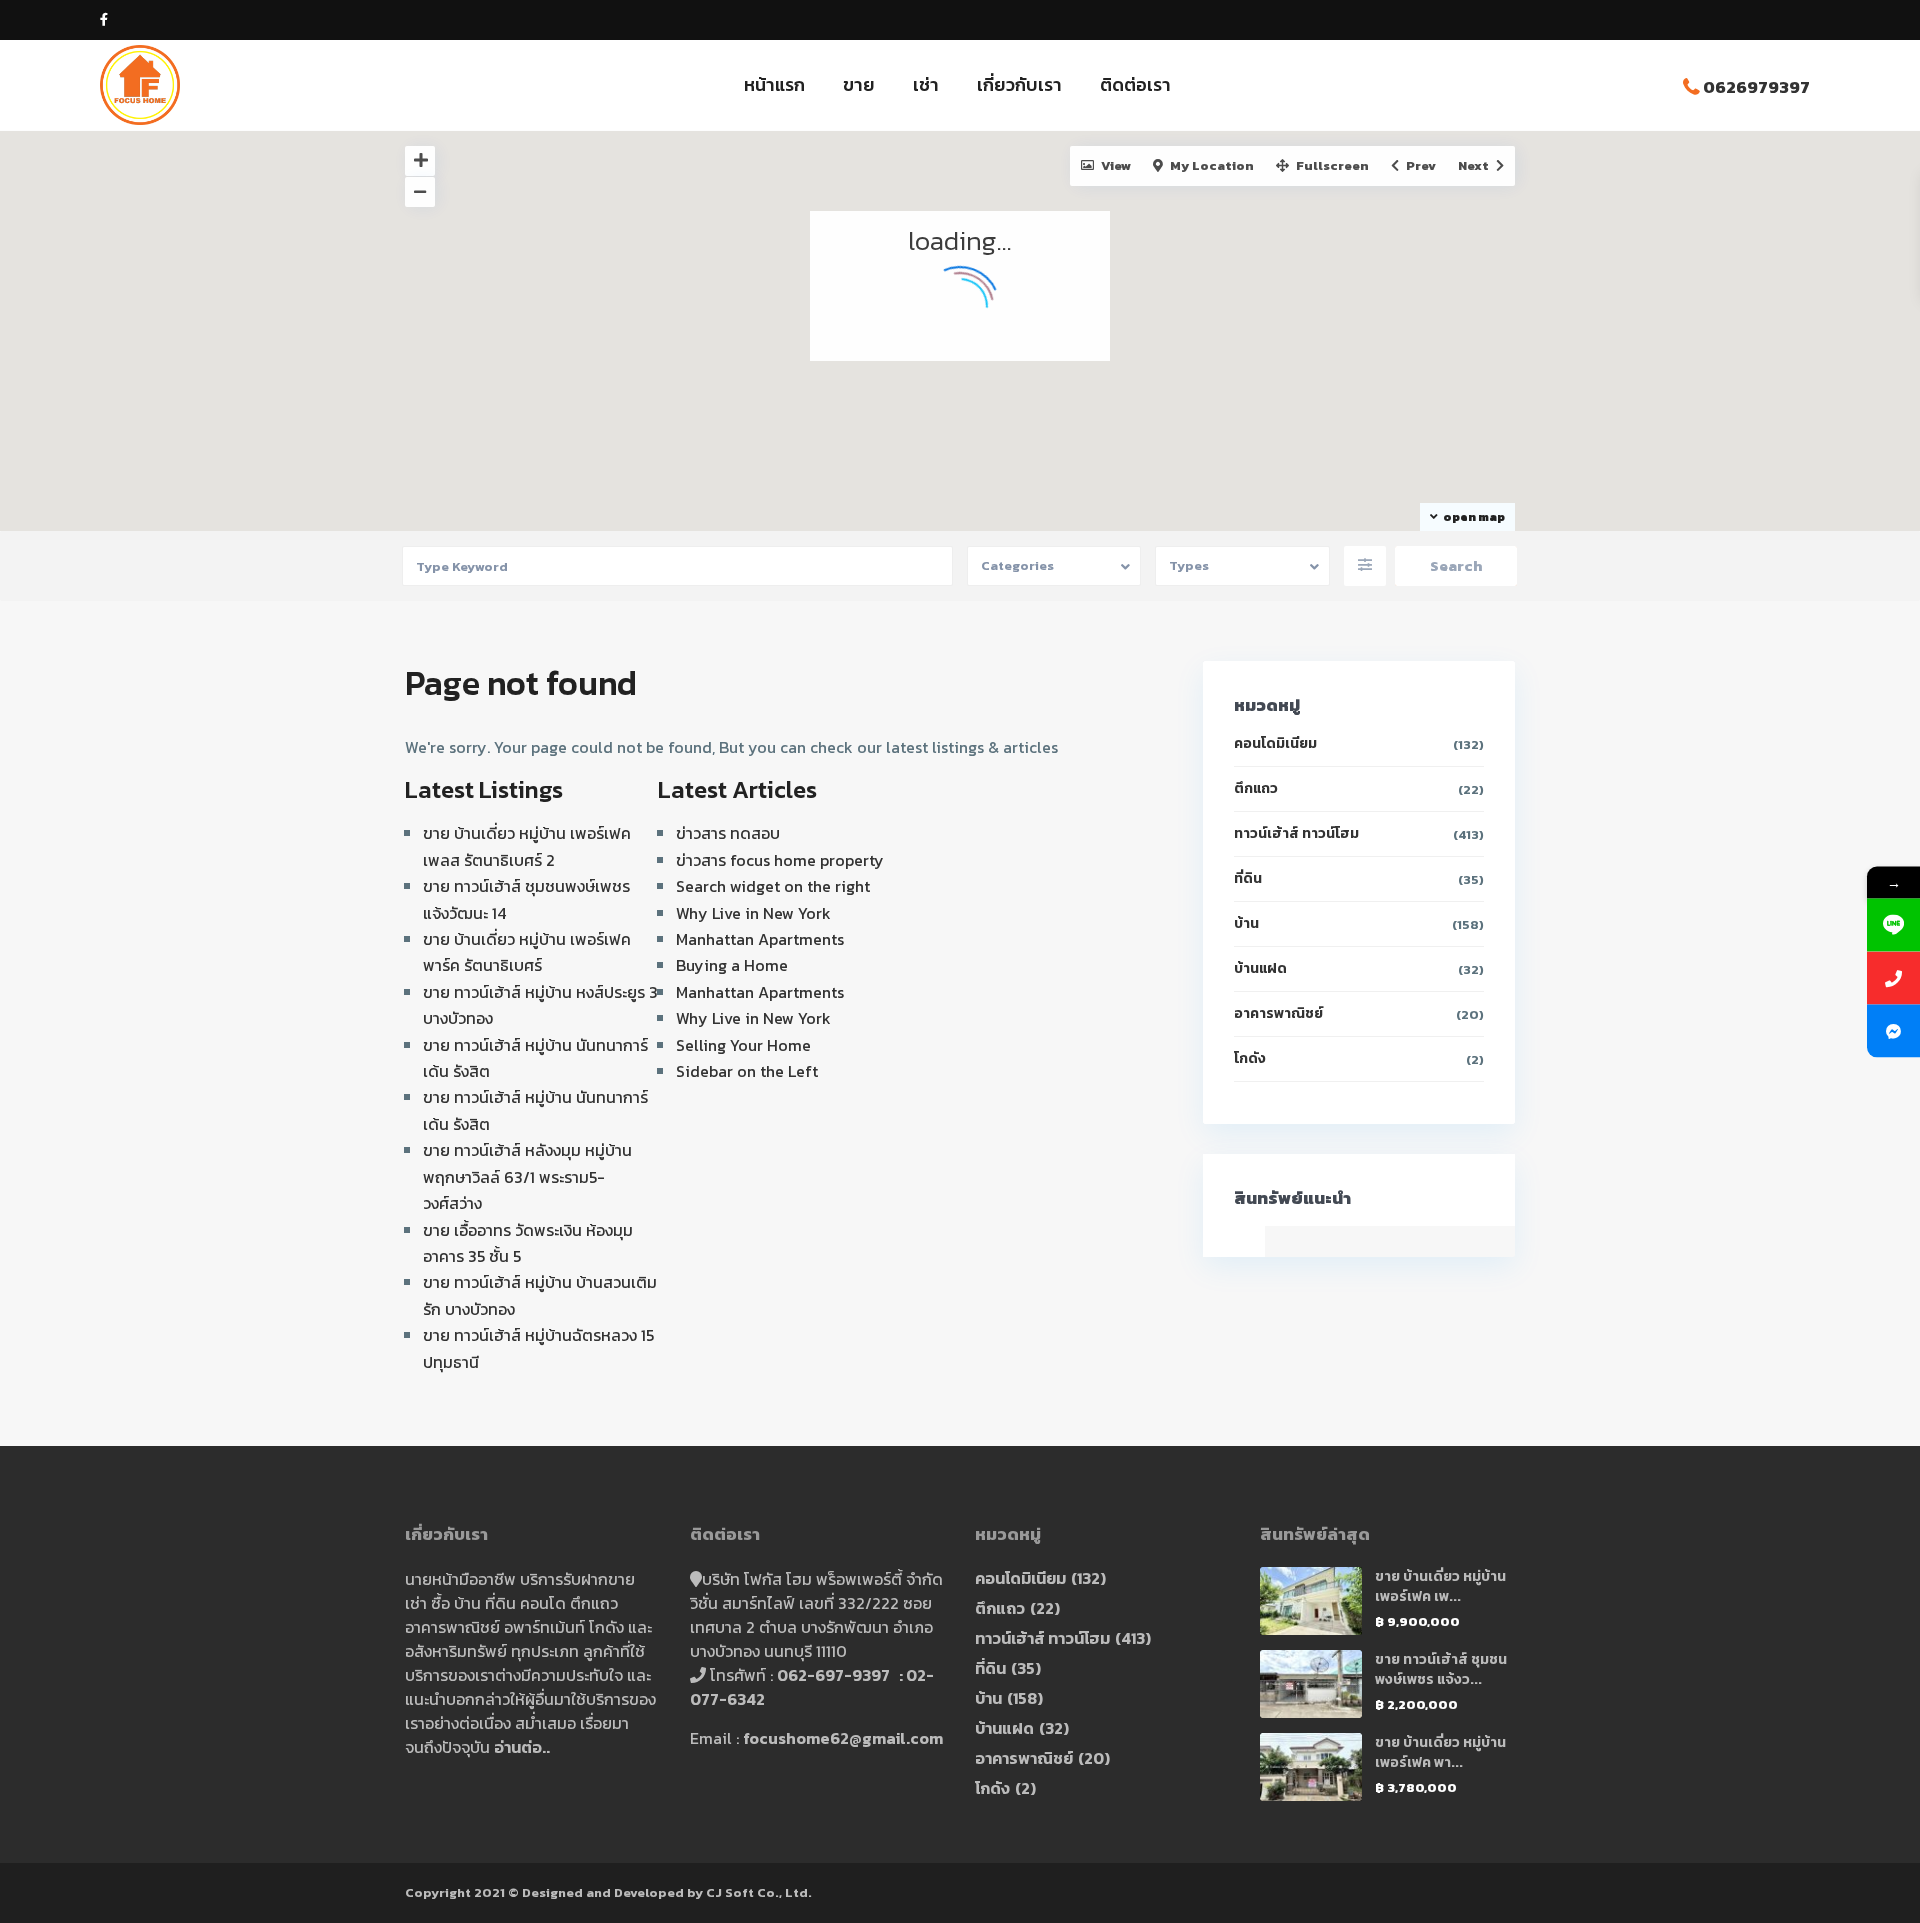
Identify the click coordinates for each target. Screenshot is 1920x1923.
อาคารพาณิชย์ (1278, 1013)
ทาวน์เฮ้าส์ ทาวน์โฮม (1296, 833)
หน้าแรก (774, 84)
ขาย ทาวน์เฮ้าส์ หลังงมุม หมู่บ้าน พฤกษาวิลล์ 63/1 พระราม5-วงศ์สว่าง (527, 1176)
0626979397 (1756, 87)
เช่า (926, 84)
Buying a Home (732, 965)
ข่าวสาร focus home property (780, 860)
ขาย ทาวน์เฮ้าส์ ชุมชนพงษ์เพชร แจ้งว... (1441, 1669)
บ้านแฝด (1260, 968)
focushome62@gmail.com (843, 1738)
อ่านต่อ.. (522, 1747)
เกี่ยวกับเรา (1019, 84)
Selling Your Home (743, 1045)
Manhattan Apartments (760, 939)
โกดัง (1250, 1058)
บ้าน (1246, 923)
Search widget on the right (773, 886)
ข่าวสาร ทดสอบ (728, 833)
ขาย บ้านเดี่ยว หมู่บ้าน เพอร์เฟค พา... (1440, 1752)
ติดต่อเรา (1135, 84)
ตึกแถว (1256, 788)
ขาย (859, 84)
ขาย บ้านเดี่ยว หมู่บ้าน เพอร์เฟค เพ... (1440, 1586)
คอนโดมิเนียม (1275, 743)
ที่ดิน (1248, 878)
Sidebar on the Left (747, 1071)
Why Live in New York (753, 913)
